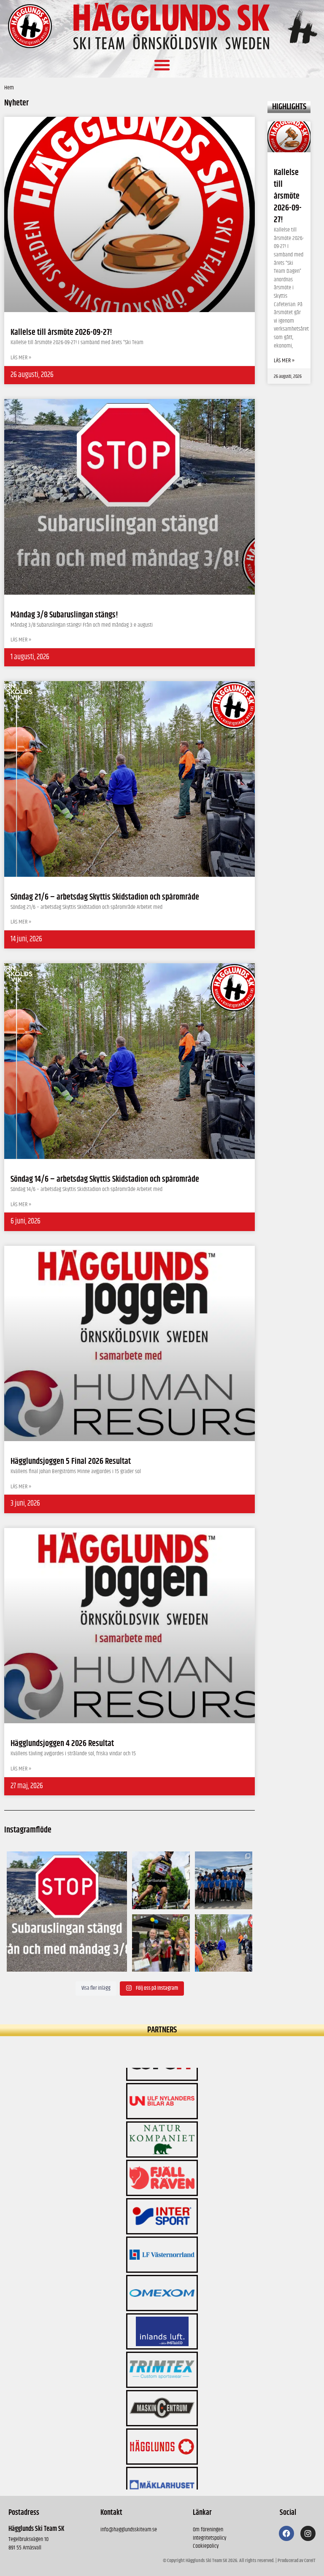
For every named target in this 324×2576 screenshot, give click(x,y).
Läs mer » (284, 361)
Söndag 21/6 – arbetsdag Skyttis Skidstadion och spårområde (105, 897)
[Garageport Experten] (162, 2389)
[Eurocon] (162, 2427)
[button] (162, 65)
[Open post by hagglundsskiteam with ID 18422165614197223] (67, 1912)
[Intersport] (162, 2082)
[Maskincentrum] (162, 2274)
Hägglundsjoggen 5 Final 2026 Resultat (71, 1462)
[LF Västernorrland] (162, 2120)
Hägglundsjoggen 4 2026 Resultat (62, 1744)
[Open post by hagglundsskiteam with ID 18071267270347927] (161, 1880)
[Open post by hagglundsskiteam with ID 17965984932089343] (161, 1943)
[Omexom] (162, 2158)
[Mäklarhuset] (162, 2350)
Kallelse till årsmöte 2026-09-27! (288, 196)
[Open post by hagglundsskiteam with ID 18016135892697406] (224, 1880)
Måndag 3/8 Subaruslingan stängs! (64, 615)
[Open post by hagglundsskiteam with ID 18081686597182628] (224, 1943)
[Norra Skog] (162, 2466)
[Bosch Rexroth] (162, 2312)
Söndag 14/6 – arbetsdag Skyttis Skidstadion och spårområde (105, 1179)
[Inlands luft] (162, 2197)
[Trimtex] (162, 2235)
